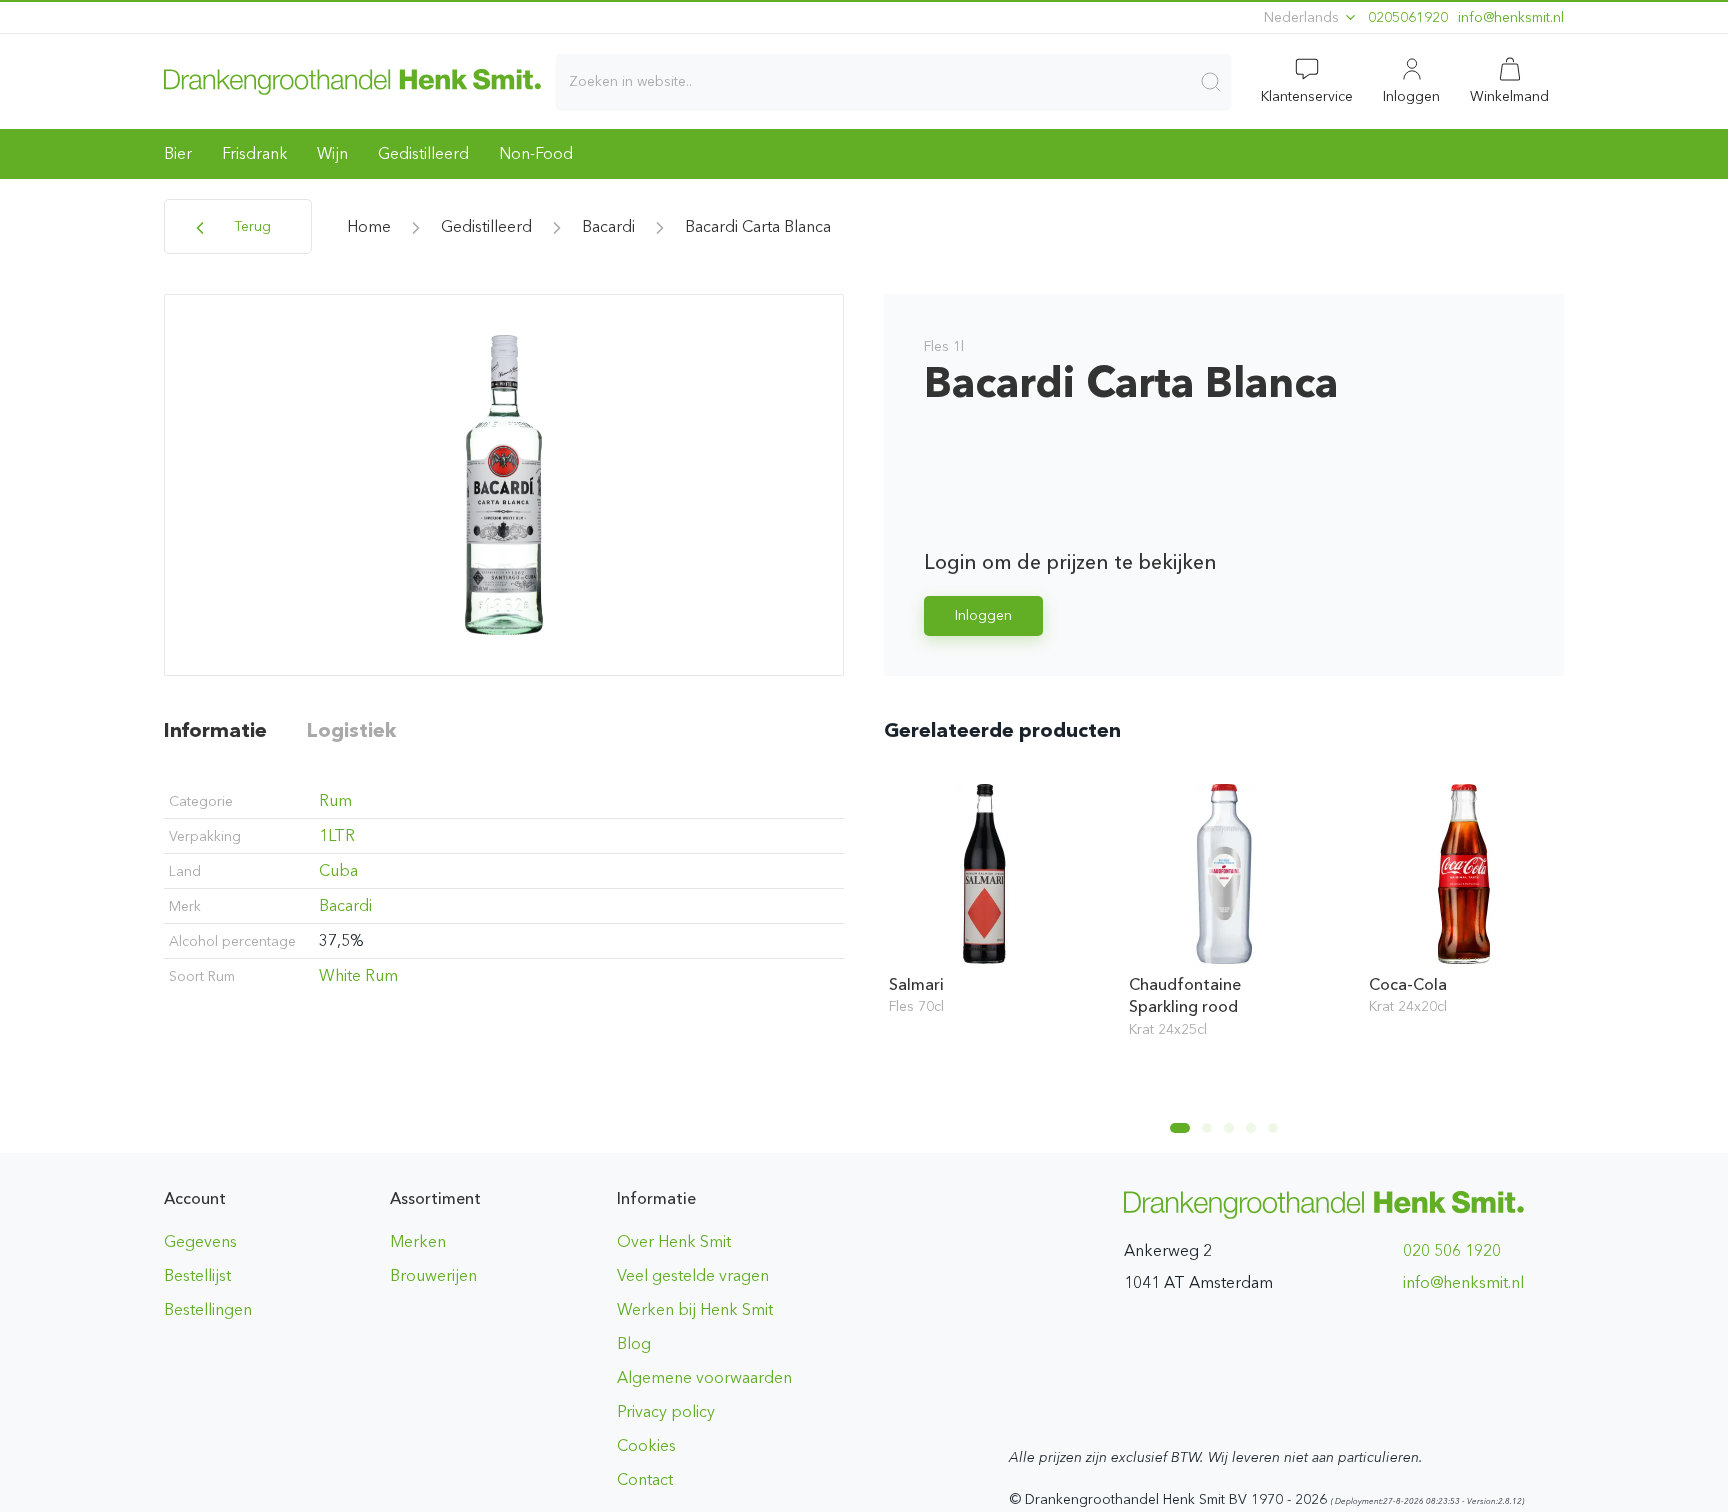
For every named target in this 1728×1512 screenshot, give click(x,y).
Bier (178, 153)
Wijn (332, 153)
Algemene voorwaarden (704, 1377)
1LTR (337, 835)
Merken (418, 1241)
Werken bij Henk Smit (695, 1309)
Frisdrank (254, 153)
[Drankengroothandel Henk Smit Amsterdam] (352, 81)
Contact (645, 1479)
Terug (250, 226)
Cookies (646, 1445)
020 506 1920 (1452, 1250)
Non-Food (536, 153)
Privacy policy (666, 1411)
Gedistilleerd (423, 153)
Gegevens (200, 1241)
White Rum (358, 975)
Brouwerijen (433, 1275)
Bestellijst (197, 1275)
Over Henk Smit (674, 1241)
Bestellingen (208, 1309)
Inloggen (983, 615)
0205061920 (1408, 17)
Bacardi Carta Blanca (758, 226)
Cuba (338, 870)
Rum (335, 800)
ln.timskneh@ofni (1511, 17)
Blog (634, 1343)
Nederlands (1303, 17)
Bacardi (608, 226)
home (369, 226)
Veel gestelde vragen (693, 1275)
